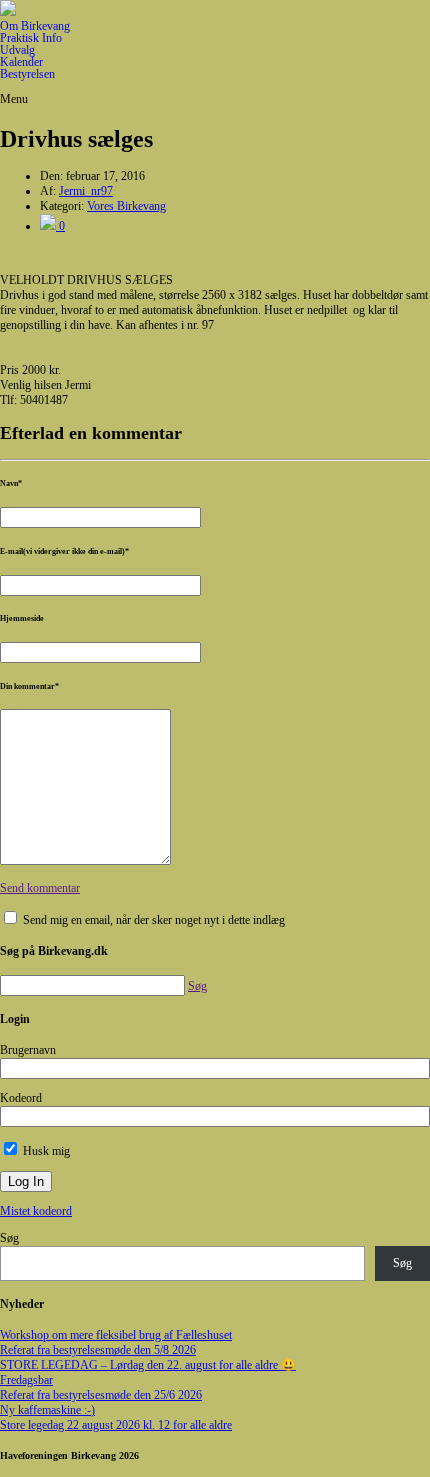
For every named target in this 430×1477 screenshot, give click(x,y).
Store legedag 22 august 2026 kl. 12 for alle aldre (116, 1425)
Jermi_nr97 (86, 191)
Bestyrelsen (27, 74)
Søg (9, 1238)
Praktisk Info (31, 38)
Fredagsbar (26, 1380)
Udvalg (17, 50)
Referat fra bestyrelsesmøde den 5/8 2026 (98, 1350)
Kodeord (21, 1098)
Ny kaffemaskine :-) (47, 1410)
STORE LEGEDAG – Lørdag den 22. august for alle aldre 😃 (148, 1365)
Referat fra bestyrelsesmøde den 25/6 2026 (101, 1395)
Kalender (21, 62)
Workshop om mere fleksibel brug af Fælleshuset (116, 1335)
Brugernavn (28, 1050)
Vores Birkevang (126, 206)
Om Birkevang (35, 26)
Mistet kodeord (36, 1211)
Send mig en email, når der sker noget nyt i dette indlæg (154, 920)
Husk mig (45, 1151)
